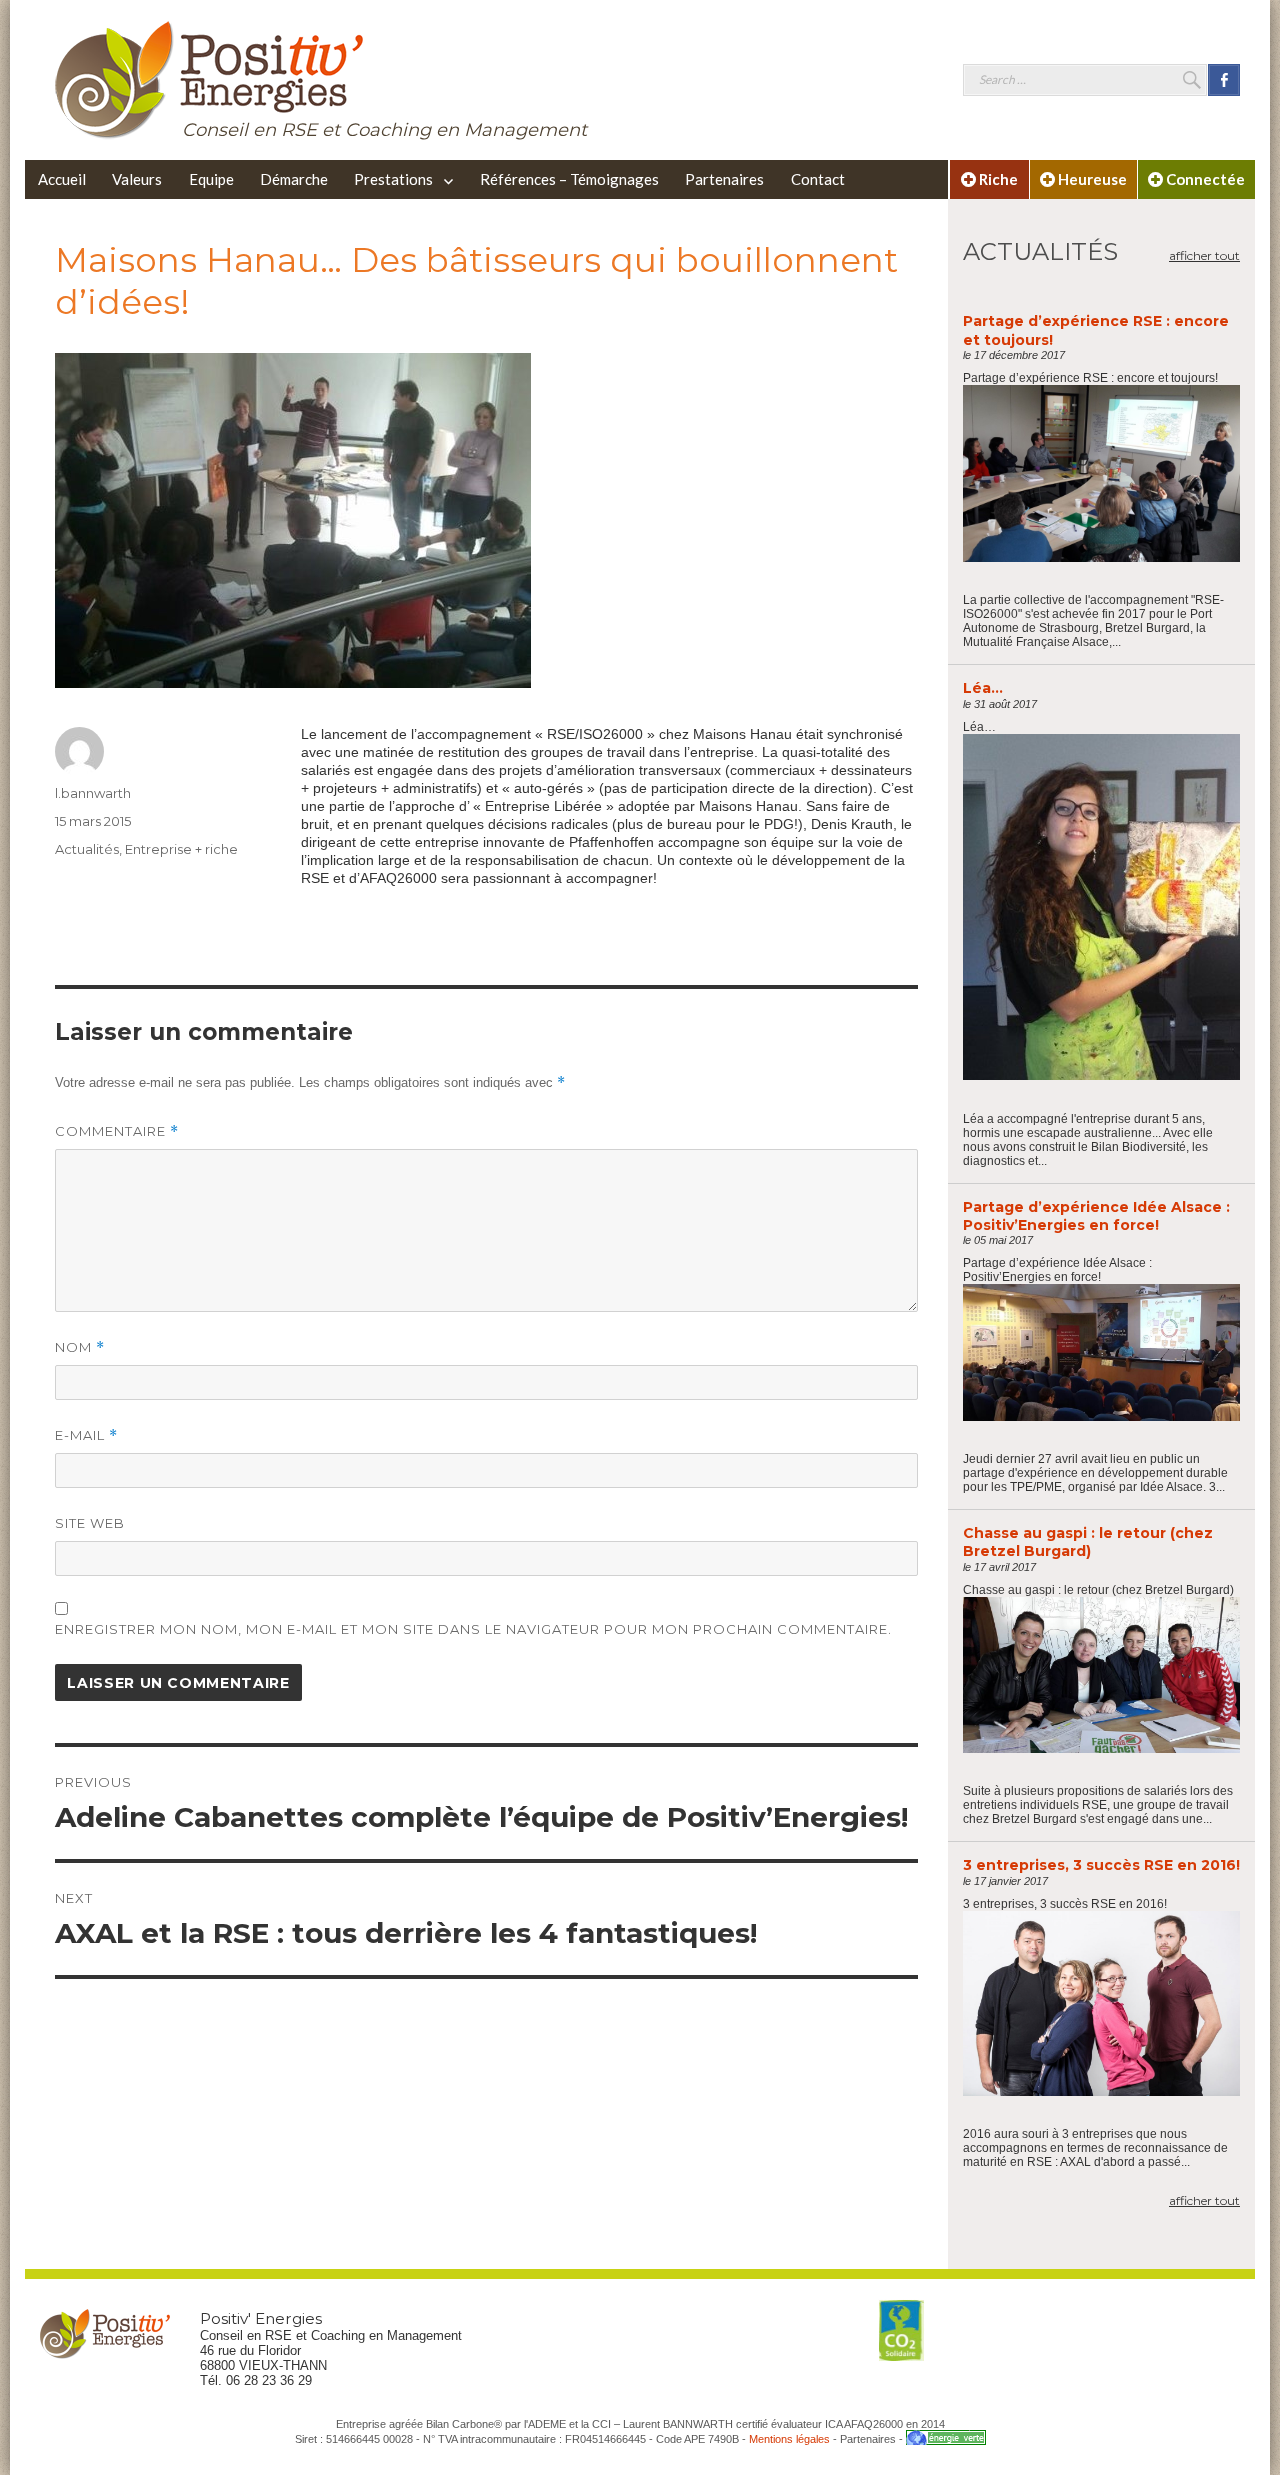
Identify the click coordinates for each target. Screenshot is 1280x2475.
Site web (90, 1523)
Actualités (87, 849)
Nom (80, 1347)
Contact (818, 179)
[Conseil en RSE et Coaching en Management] (210, 78)
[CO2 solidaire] (901, 2330)
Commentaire (117, 1131)
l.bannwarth (93, 793)
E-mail (86, 1435)
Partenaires (724, 179)
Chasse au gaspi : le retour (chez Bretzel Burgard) (1088, 1542)
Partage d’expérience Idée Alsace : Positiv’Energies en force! (1096, 1216)
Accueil (62, 179)
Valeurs (137, 179)
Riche (997, 179)
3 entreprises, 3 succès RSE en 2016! (1101, 1865)
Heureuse (1091, 179)
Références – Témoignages (569, 179)
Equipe (211, 179)
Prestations (393, 179)
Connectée (1204, 179)
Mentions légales (789, 2439)
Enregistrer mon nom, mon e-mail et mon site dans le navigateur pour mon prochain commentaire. (473, 1629)
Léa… (983, 688)
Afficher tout (1204, 255)
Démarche (294, 179)
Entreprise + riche (181, 849)
